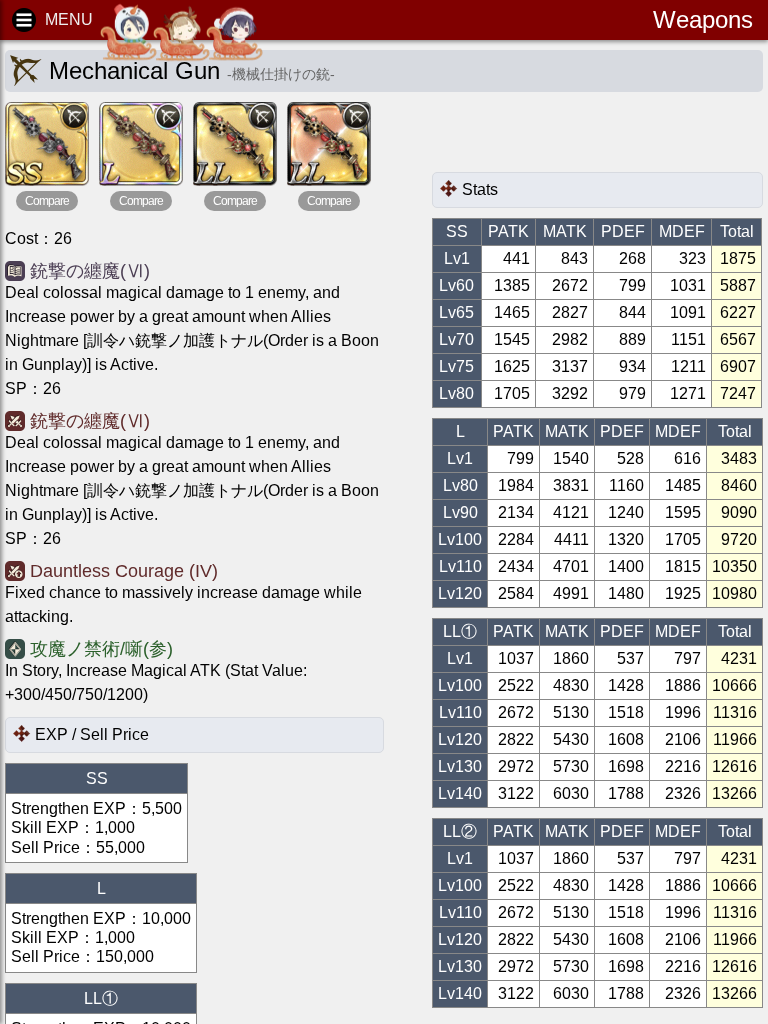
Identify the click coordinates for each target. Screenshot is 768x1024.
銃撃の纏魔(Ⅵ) (90, 271)
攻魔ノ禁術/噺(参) (101, 649)
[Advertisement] (592, 137)
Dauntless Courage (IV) (124, 571)
